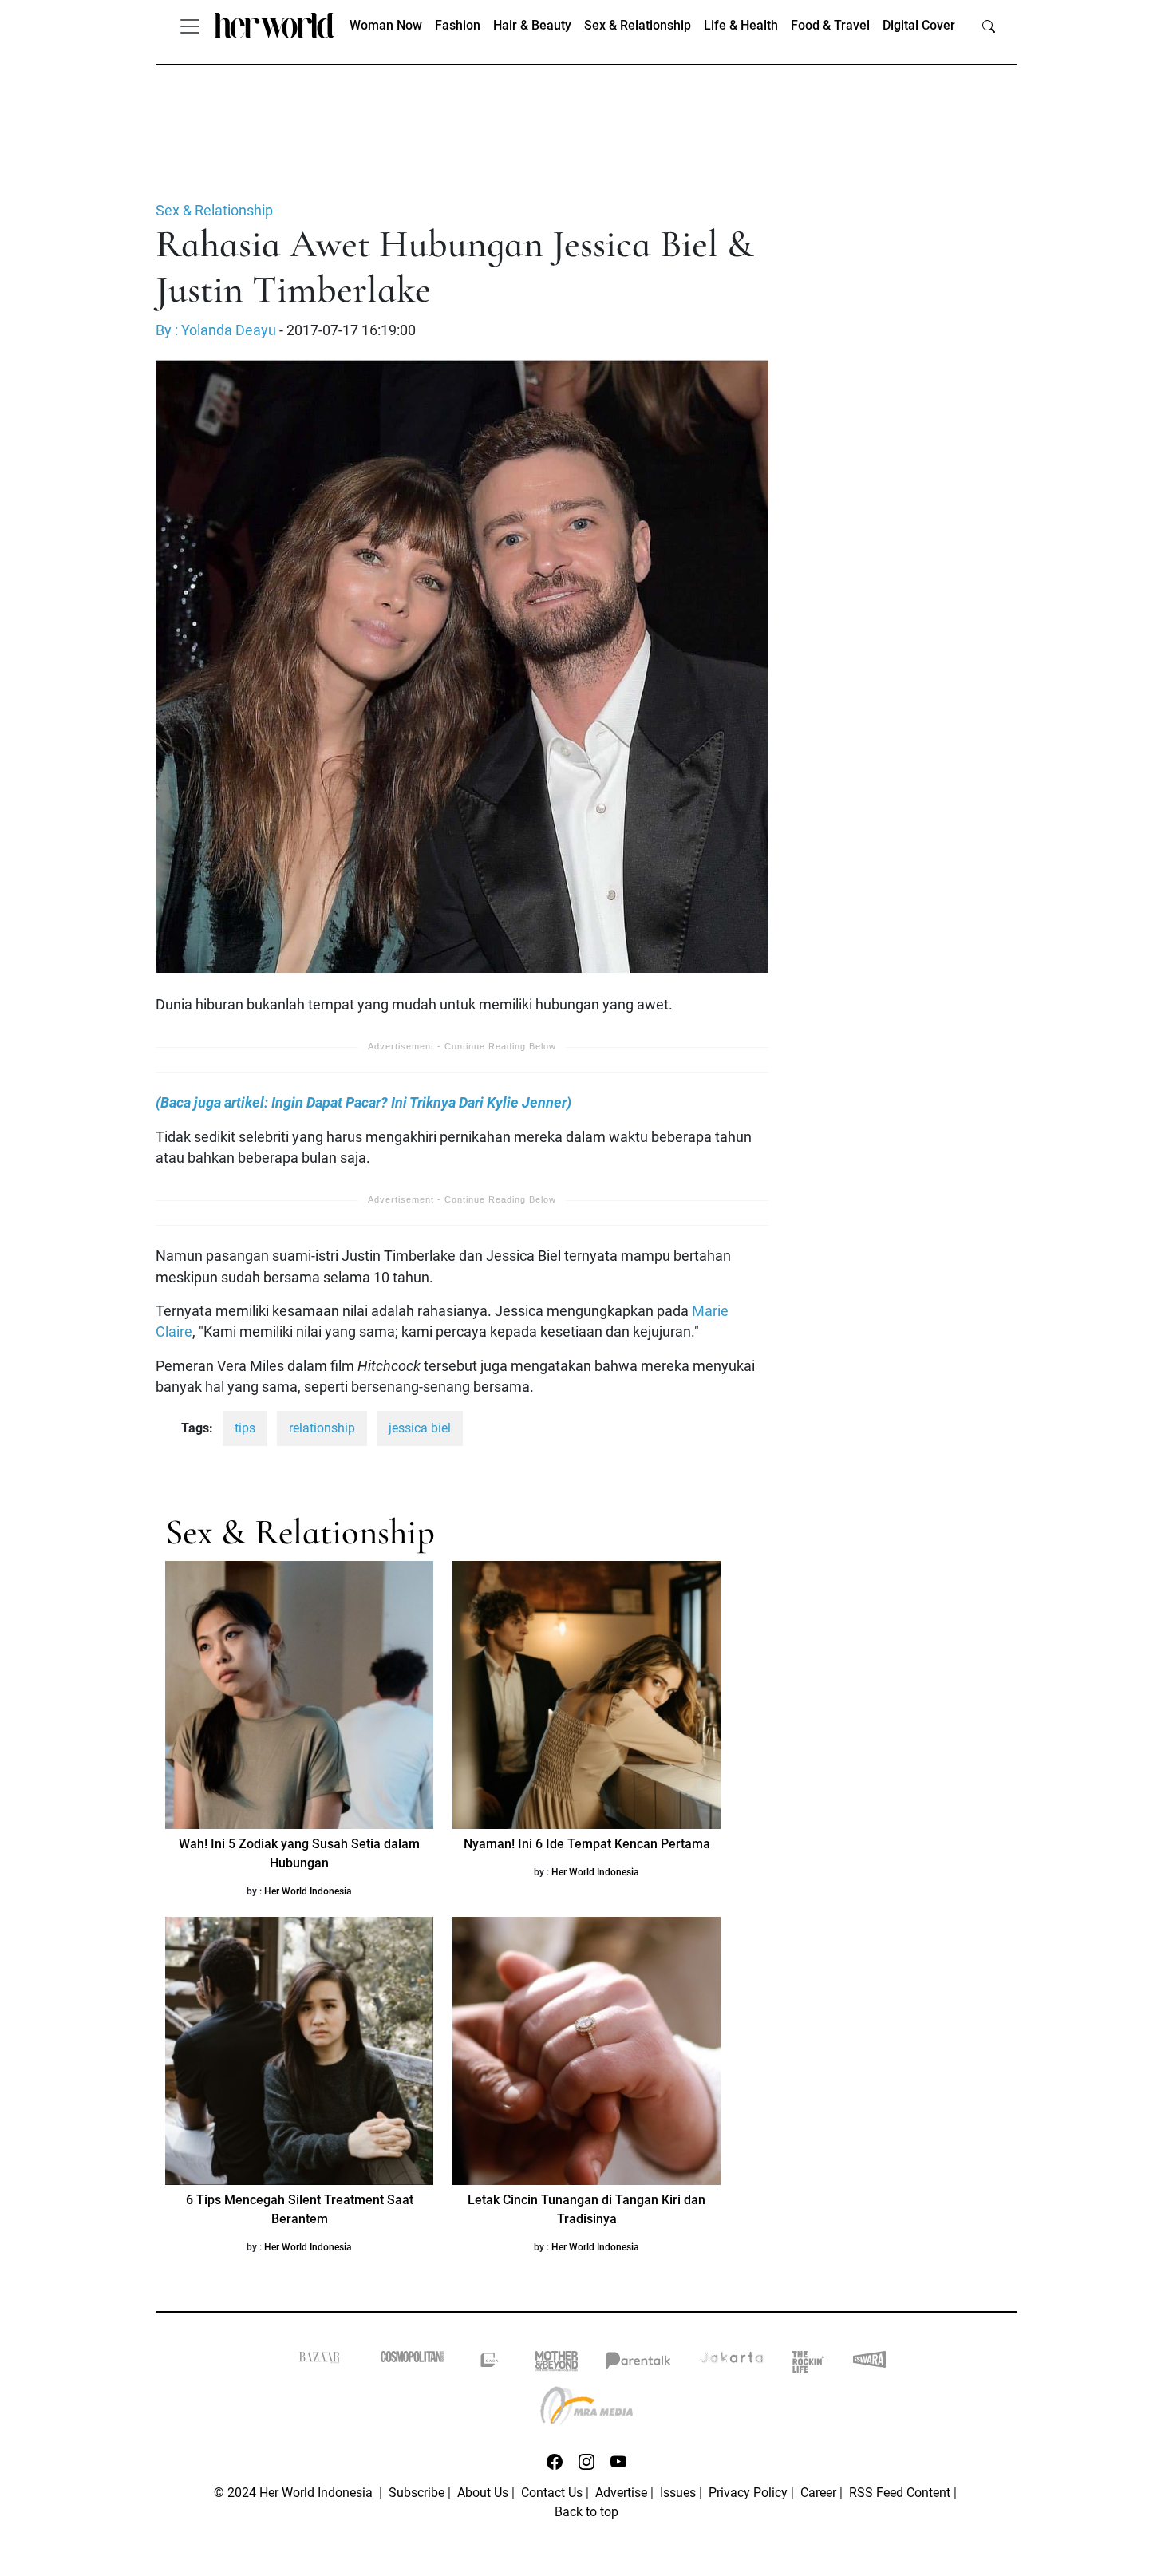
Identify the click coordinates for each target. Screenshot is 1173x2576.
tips (245, 1428)
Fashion (458, 25)
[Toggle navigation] (190, 26)
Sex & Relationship (638, 25)
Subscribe (417, 2493)
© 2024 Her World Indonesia (295, 2493)
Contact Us (552, 2493)
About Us (483, 2493)
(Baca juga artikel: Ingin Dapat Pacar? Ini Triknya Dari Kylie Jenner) (363, 1103)
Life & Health (741, 25)
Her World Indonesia (308, 1891)
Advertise (621, 2493)
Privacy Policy (748, 2493)
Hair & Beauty (532, 25)
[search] (989, 26)
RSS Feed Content (900, 2493)
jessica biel (420, 1428)
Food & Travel (830, 25)
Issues (678, 2493)
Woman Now (386, 25)
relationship (322, 1428)
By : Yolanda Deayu (216, 330)
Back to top (586, 2512)
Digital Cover (919, 25)
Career (818, 2493)
